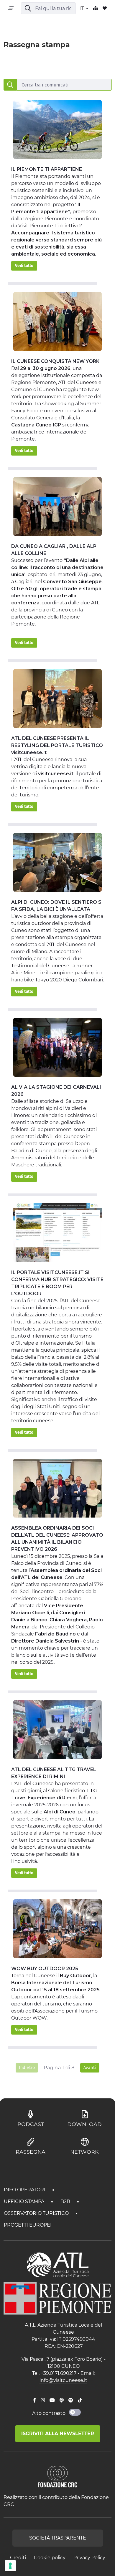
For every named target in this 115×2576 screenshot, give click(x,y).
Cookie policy (50, 2558)
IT (83, 8)
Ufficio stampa (25, 2201)
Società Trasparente (58, 2538)
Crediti (18, 2558)
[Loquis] (62, 2400)
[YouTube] (52, 2400)
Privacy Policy (89, 2558)
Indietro (27, 2068)
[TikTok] (80, 2400)
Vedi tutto (24, 266)
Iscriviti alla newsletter (58, 2434)
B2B (66, 2201)
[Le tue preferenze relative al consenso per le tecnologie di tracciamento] (10, 2566)
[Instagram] (43, 2400)
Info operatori (25, 2190)
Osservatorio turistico (37, 2213)
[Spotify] (71, 2400)
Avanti (90, 2068)
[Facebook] (34, 2400)
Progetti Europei (28, 2225)
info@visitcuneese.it (63, 2380)
